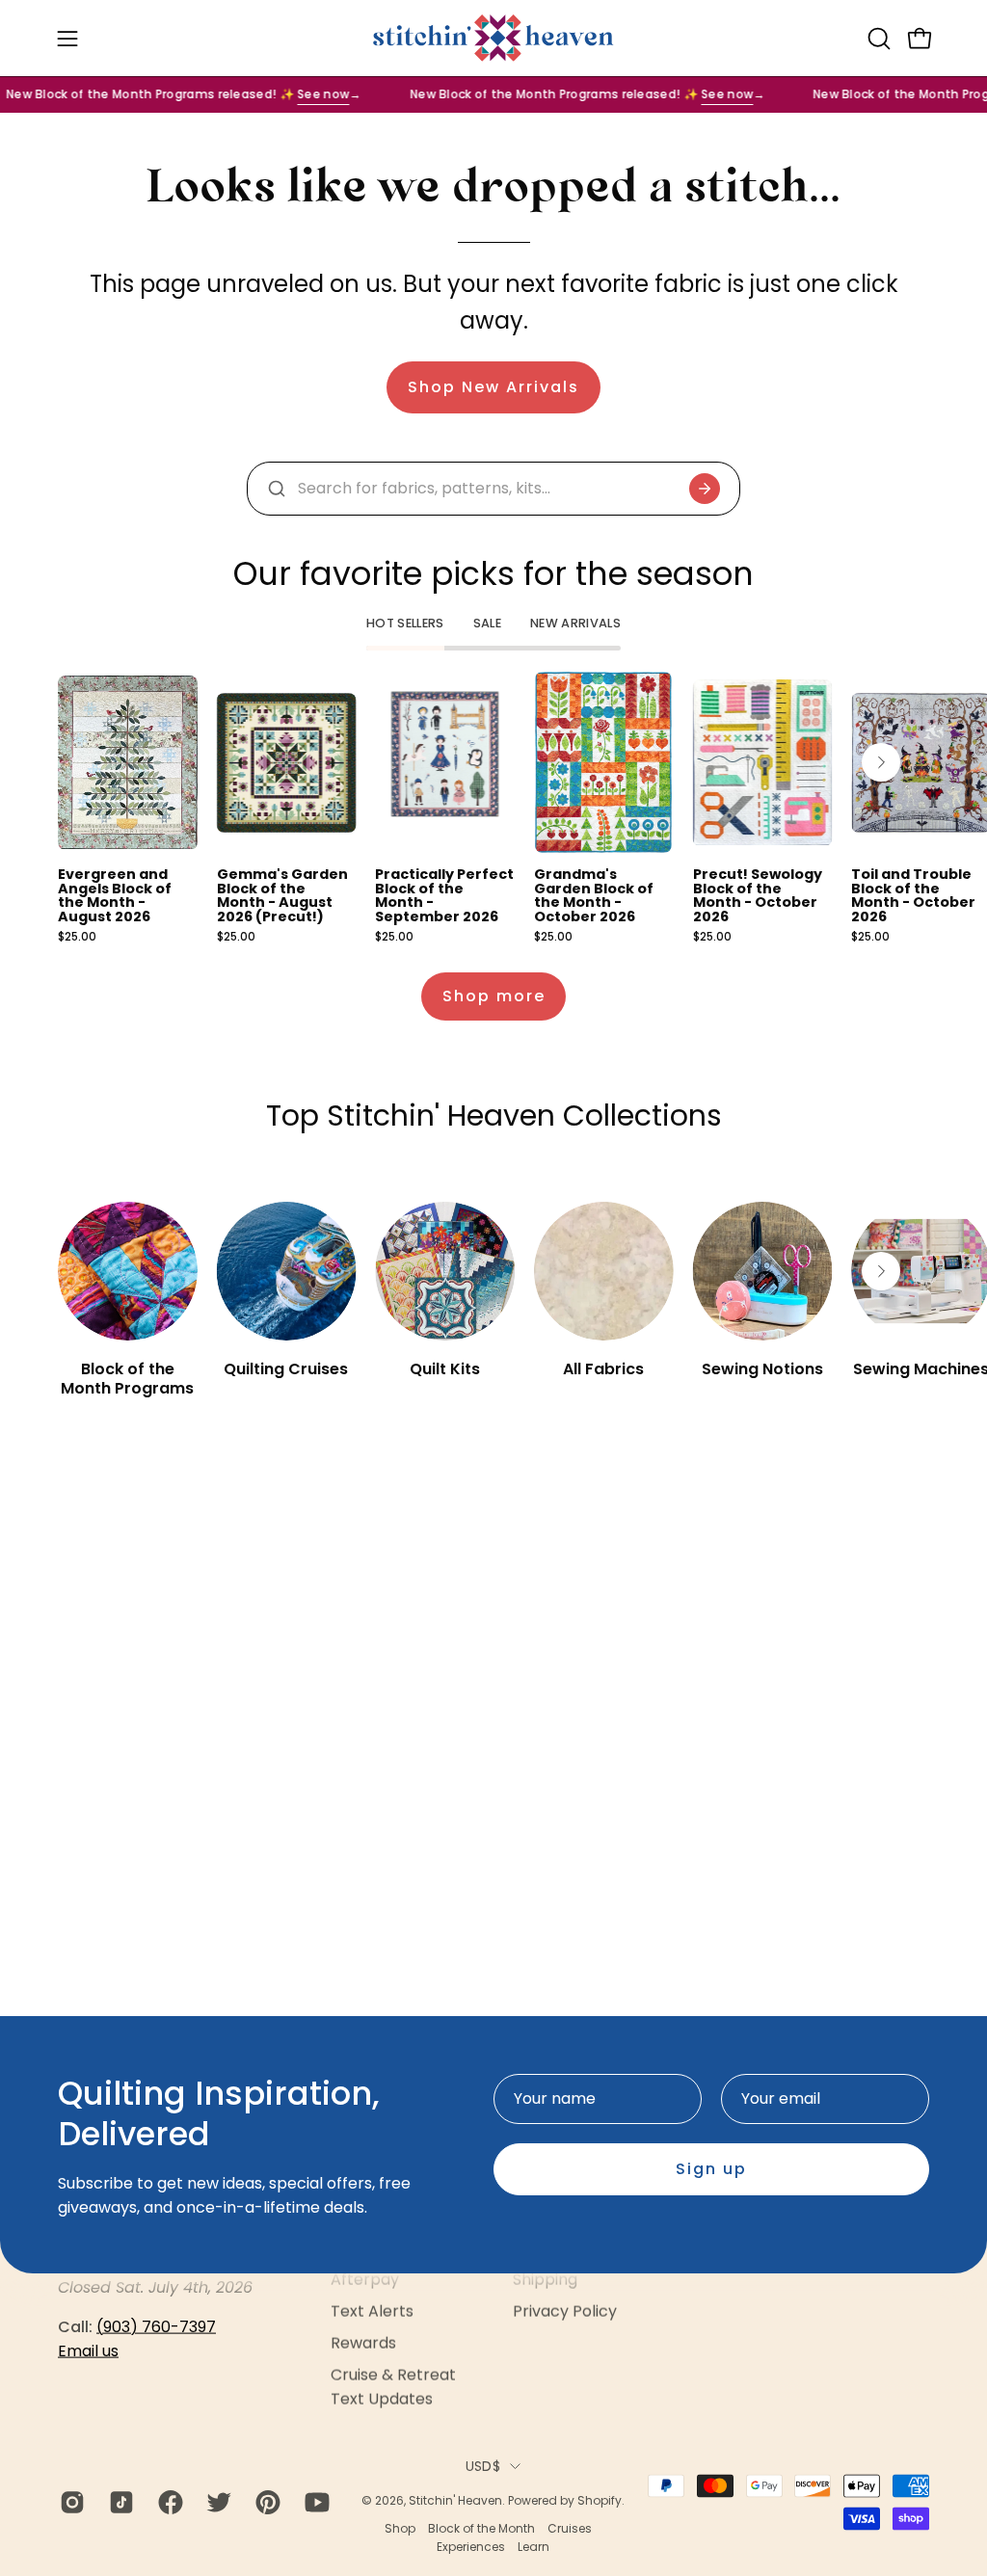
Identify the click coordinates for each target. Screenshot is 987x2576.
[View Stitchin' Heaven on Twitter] (216, 2503)
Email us (88, 2351)
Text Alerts (372, 2311)
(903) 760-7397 (156, 2327)
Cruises (570, 2528)
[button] (877, 39)
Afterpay (365, 2280)
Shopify (600, 2500)
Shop (400, 2528)
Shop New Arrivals (493, 387)
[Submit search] (705, 489)
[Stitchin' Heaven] (493, 38)
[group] (493, 807)
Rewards (363, 2343)
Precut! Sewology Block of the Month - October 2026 (758, 895)
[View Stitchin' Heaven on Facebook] (168, 2503)
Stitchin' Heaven (455, 2500)
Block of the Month (481, 2528)
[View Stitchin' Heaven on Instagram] (70, 2503)
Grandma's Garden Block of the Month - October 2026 (594, 895)
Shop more (494, 996)
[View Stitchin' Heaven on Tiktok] (119, 2503)
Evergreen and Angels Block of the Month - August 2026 (115, 895)
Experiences (471, 2546)
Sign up (711, 2169)
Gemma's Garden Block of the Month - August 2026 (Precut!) (282, 895)
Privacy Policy (565, 2311)
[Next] (881, 762)
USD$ (483, 2466)
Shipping (545, 2280)
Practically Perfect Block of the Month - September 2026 (444, 895)
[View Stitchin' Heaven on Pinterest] (266, 2503)
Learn (534, 2546)
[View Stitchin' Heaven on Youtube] (315, 2503)
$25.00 (77, 938)
